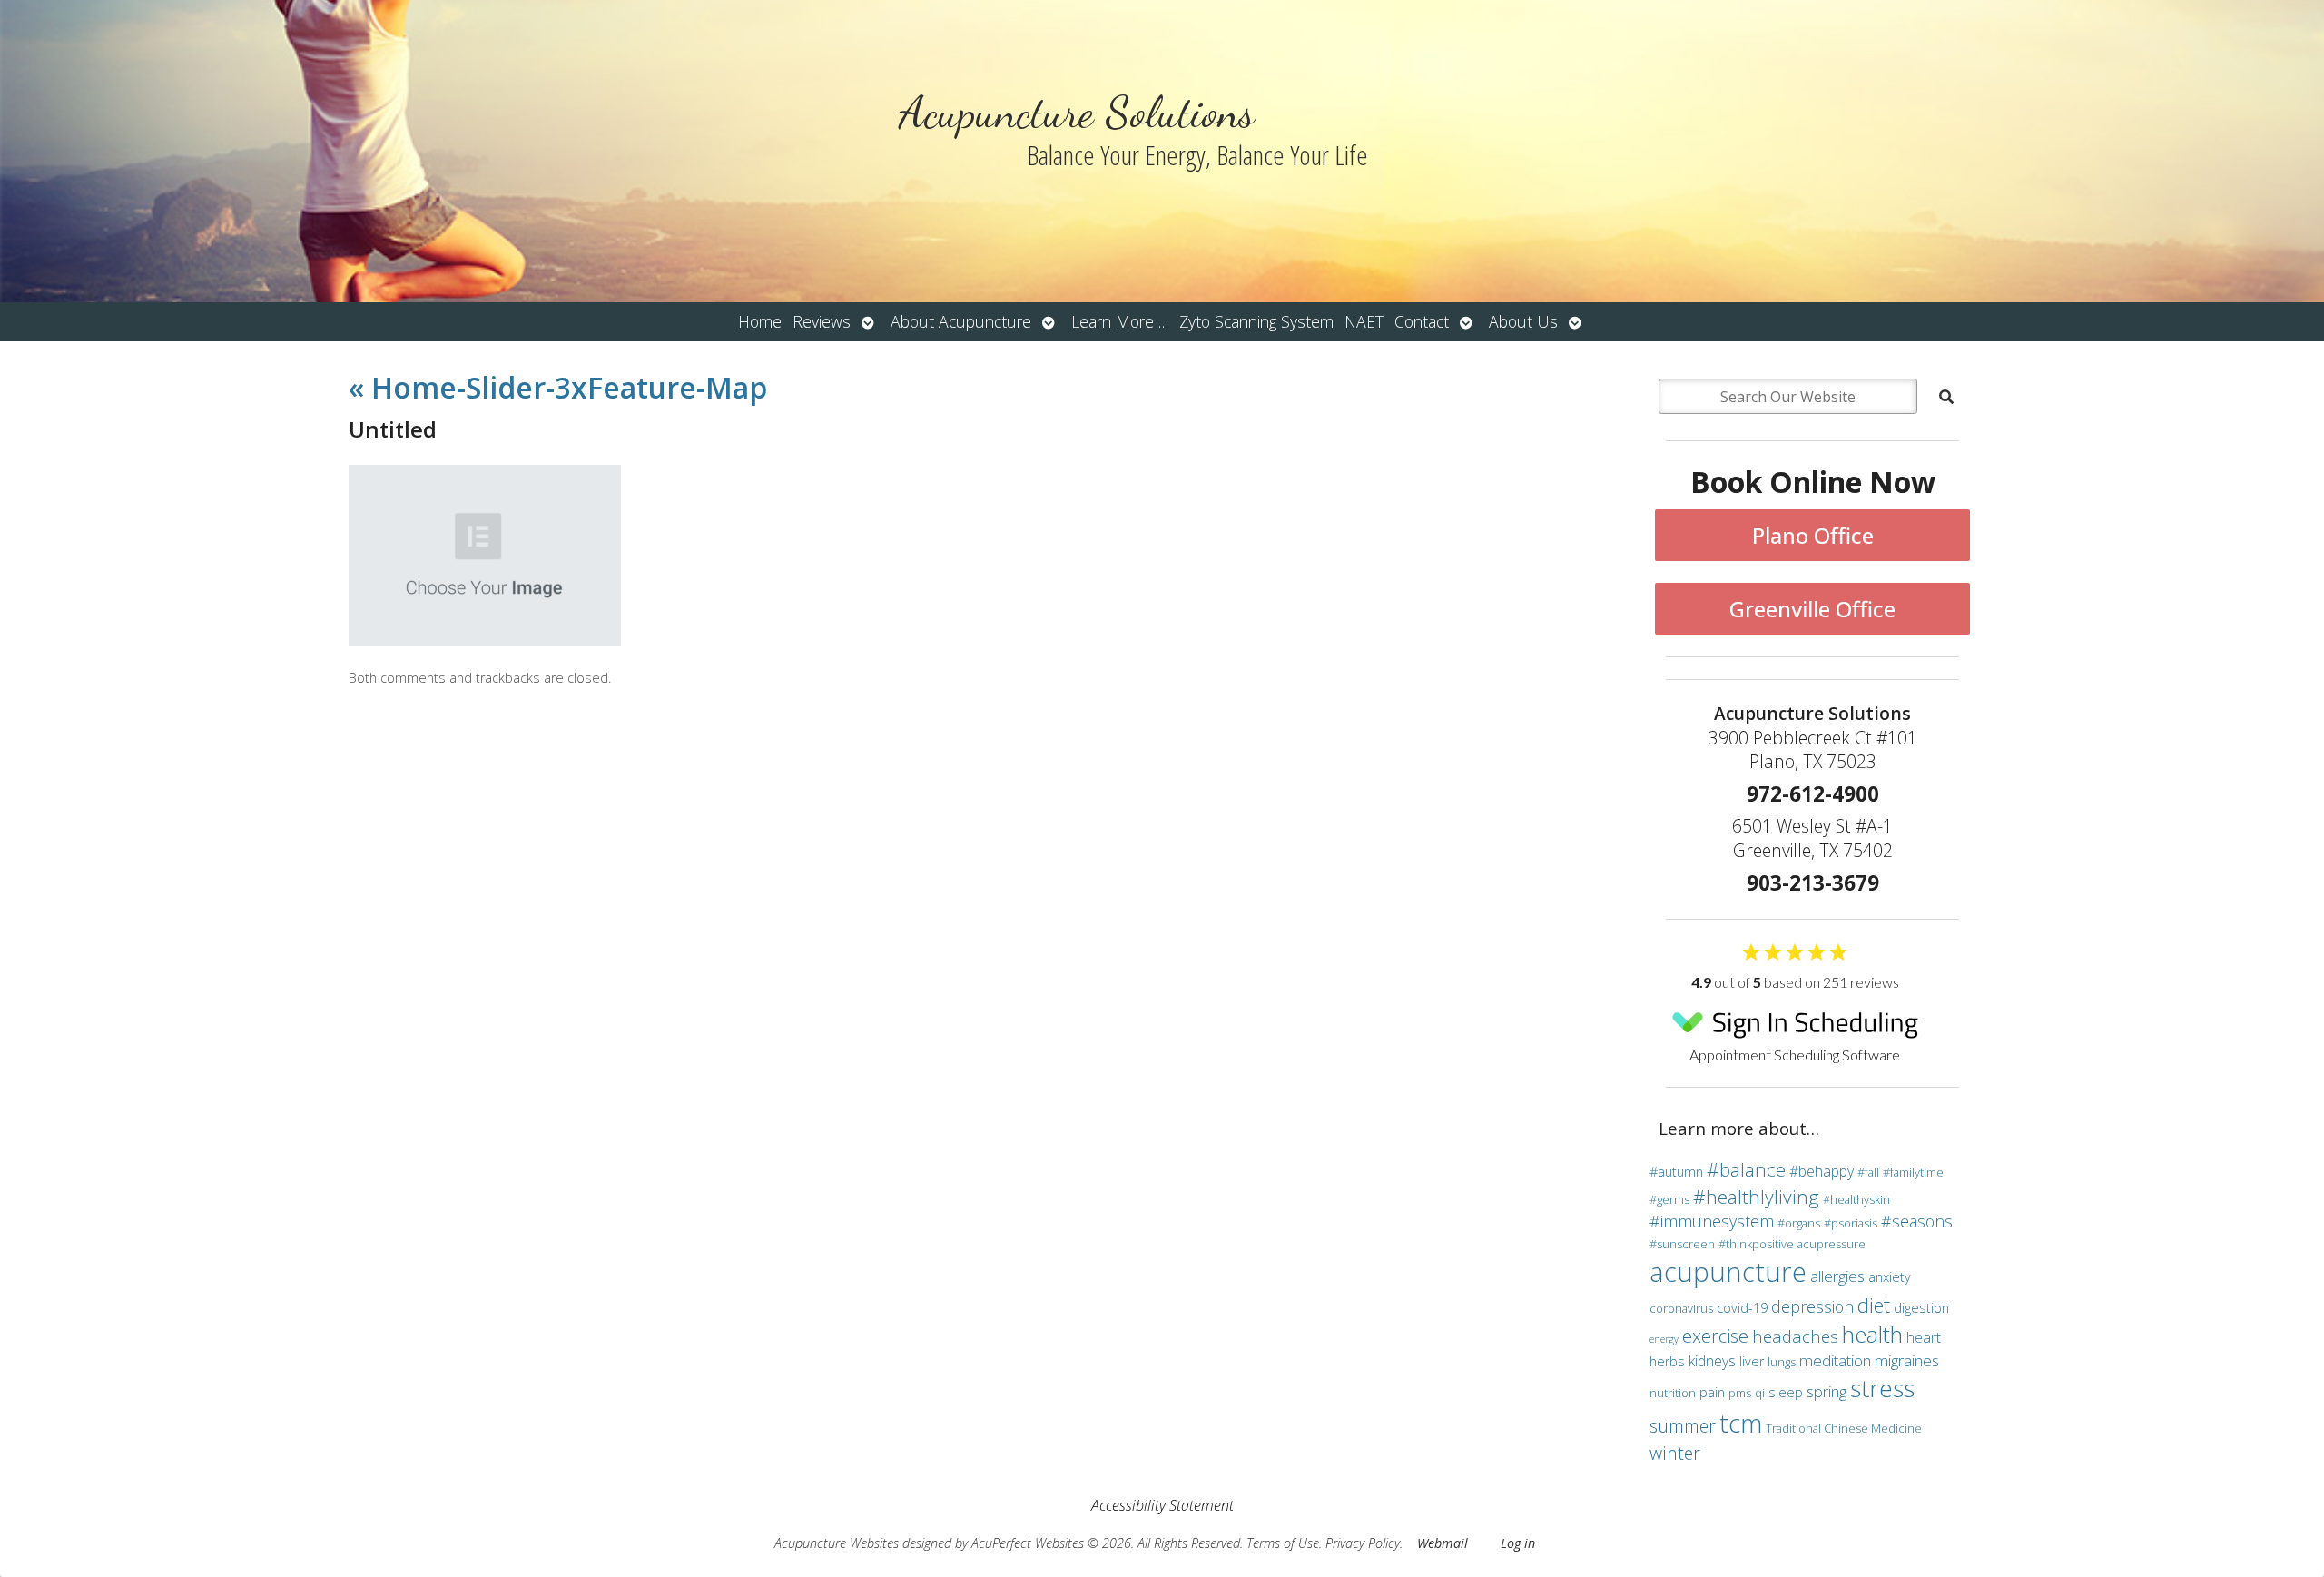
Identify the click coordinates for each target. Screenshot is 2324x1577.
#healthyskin (1856, 1199)
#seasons (1917, 1221)
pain (1712, 1392)
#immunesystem (1712, 1221)
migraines (1907, 1360)
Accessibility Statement (1162, 1505)
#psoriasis (1851, 1223)
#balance (1746, 1169)
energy (1664, 1339)
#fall (1868, 1172)
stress (1882, 1388)
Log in (1518, 1543)
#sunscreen (1682, 1244)
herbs (1667, 1361)
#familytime (1913, 1172)
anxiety (1890, 1277)
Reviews (822, 321)
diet (1874, 1305)
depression (1812, 1306)
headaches (1795, 1336)
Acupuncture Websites (837, 1543)
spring (1827, 1391)
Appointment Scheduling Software (1795, 1055)
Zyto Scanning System (1256, 321)
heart (1924, 1337)
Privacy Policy (1363, 1543)
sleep (1786, 1392)
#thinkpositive (1756, 1244)
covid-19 (1742, 1308)
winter (1675, 1453)
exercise (1715, 1336)
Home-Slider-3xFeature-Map (558, 387)
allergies (1837, 1276)
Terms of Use (1283, 1543)
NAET (1364, 321)
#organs (1799, 1223)
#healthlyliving (1756, 1197)
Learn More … (1120, 321)
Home (760, 321)
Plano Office (1813, 535)
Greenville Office (1812, 609)
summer (1683, 1426)
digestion (1921, 1308)
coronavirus (1681, 1308)
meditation (1835, 1360)
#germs (1669, 1199)
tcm (1741, 1423)
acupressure (1832, 1244)
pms (1740, 1393)
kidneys (1712, 1361)
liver (1752, 1361)
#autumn (1676, 1172)
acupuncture (1728, 1272)
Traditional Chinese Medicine (1844, 1428)
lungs (1782, 1362)
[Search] (1946, 397)
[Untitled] (485, 641)
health (1872, 1334)
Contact (1422, 321)
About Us (1523, 321)
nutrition (1673, 1393)
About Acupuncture (961, 321)
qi (1760, 1393)
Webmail (1443, 1543)
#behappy (1822, 1171)
